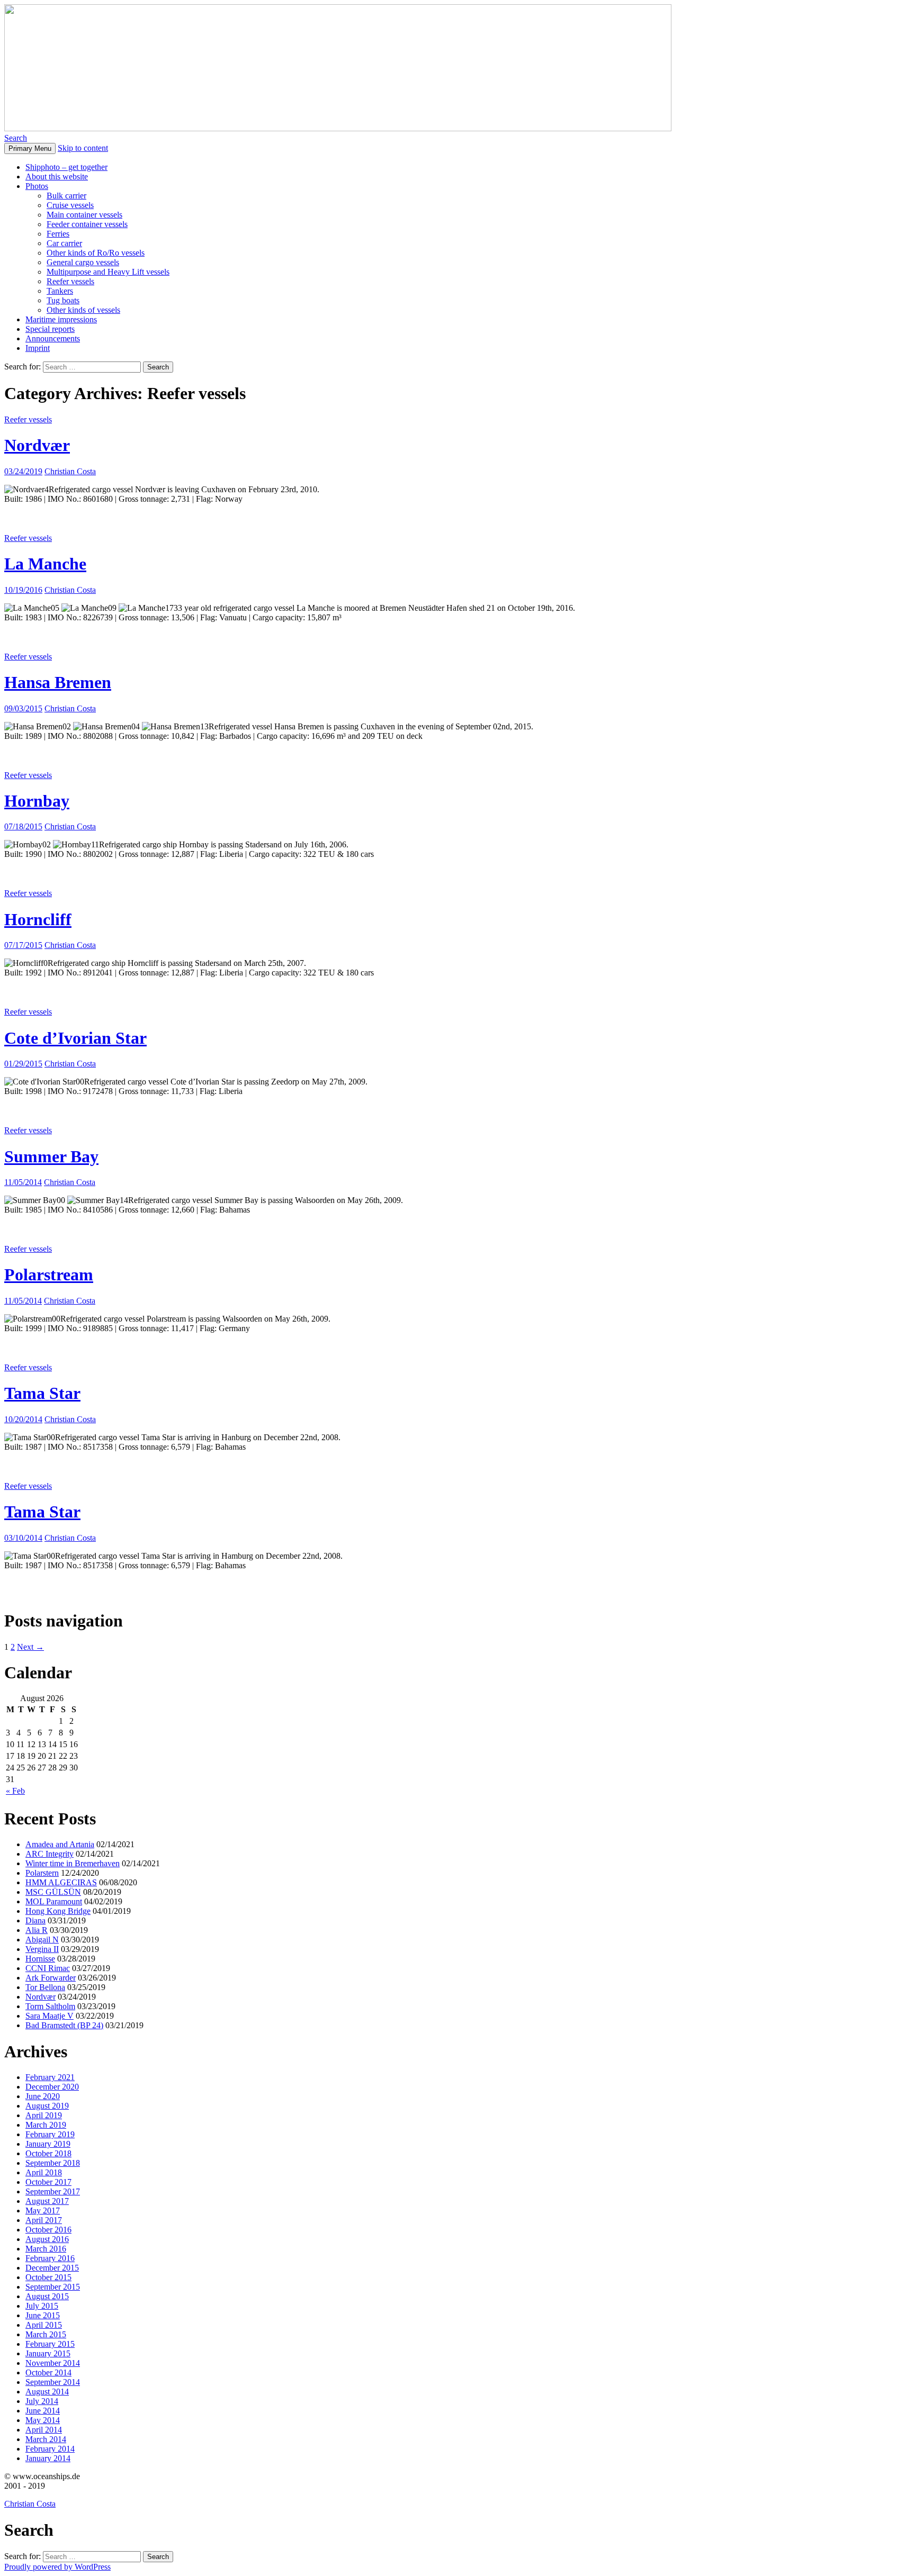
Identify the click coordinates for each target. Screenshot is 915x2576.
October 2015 (48, 2277)
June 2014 (43, 2411)
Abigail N (42, 1940)
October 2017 (48, 2182)
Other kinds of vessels (83, 310)
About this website (57, 177)
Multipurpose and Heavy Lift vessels (108, 272)
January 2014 (48, 2458)
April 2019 (44, 2115)
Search (16, 138)
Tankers (60, 291)
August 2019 (47, 2106)
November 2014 (53, 2363)
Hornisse (40, 1959)
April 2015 (44, 2325)
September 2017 (53, 2191)
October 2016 (48, 2230)
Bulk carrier (66, 196)
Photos (37, 186)
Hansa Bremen (58, 682)
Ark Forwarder (51, 1978)
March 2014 (46, 2439)
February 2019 (50, 2134)
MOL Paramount (54, 1901)
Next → (30, 1647)
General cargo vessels (83, 262)
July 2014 (42, 2401)
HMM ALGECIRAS (61, 1882)
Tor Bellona (45, 1987)
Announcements (53, 338)
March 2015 (46, 2334)
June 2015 (43, 2315)
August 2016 (47, 2239)
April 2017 (44, 2220)
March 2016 (46, 2249)
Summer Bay (51, 1156)
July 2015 (42, 2306)
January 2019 (48, 2144)
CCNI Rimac (48, 1968)
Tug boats (63, 300)
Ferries (58, 234)
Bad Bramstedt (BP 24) (64, 2025)
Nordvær (37, 445)
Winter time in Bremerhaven (73, 1863)
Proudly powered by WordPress (57, 2567)
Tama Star (42, 1393)
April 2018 (44, 2172)
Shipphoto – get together (66, 167)
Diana (35, 1920)
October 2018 (48, 2153)
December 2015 (52, 2268)
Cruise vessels (70, 205)
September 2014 (53, 2382)
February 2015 (50, 2344)
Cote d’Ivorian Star (75, 1038)
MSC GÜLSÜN (53, 1892)
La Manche (45, 564)
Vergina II (42, 1949)
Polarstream (49, 1275)
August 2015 (47, 2296)
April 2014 (44, 2430)
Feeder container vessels (87, 224)
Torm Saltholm (50, 2006)
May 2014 (43, 2420)
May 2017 (43, 2211)
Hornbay (37, 801)
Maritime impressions (61, 319)
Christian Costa (70, 471)
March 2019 (46, 2125)
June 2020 (43, 2096)
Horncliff (38, 919)
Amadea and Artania (60, 1844)
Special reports (50, 329)
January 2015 (48, 2353)
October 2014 (48, 2372)
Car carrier (64, 243)
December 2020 (52, 2087)
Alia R (37, 1930)
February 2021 (50, 2077)
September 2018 (53, 2163)
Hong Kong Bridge (58, 1911)
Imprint (38, 348)
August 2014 (47, 2392)
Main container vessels (84, 215)
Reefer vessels (70, 281)
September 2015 (53, 2287)
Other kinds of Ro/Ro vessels (96, 253)
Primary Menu (30, 148)
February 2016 (50, 2258)
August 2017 (47, 2201)
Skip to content (83, 148)
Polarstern (42, 1873)
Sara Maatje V (50, 2016)
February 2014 (50, 2449)
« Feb (15, 1791)
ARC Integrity (50, 1854)
